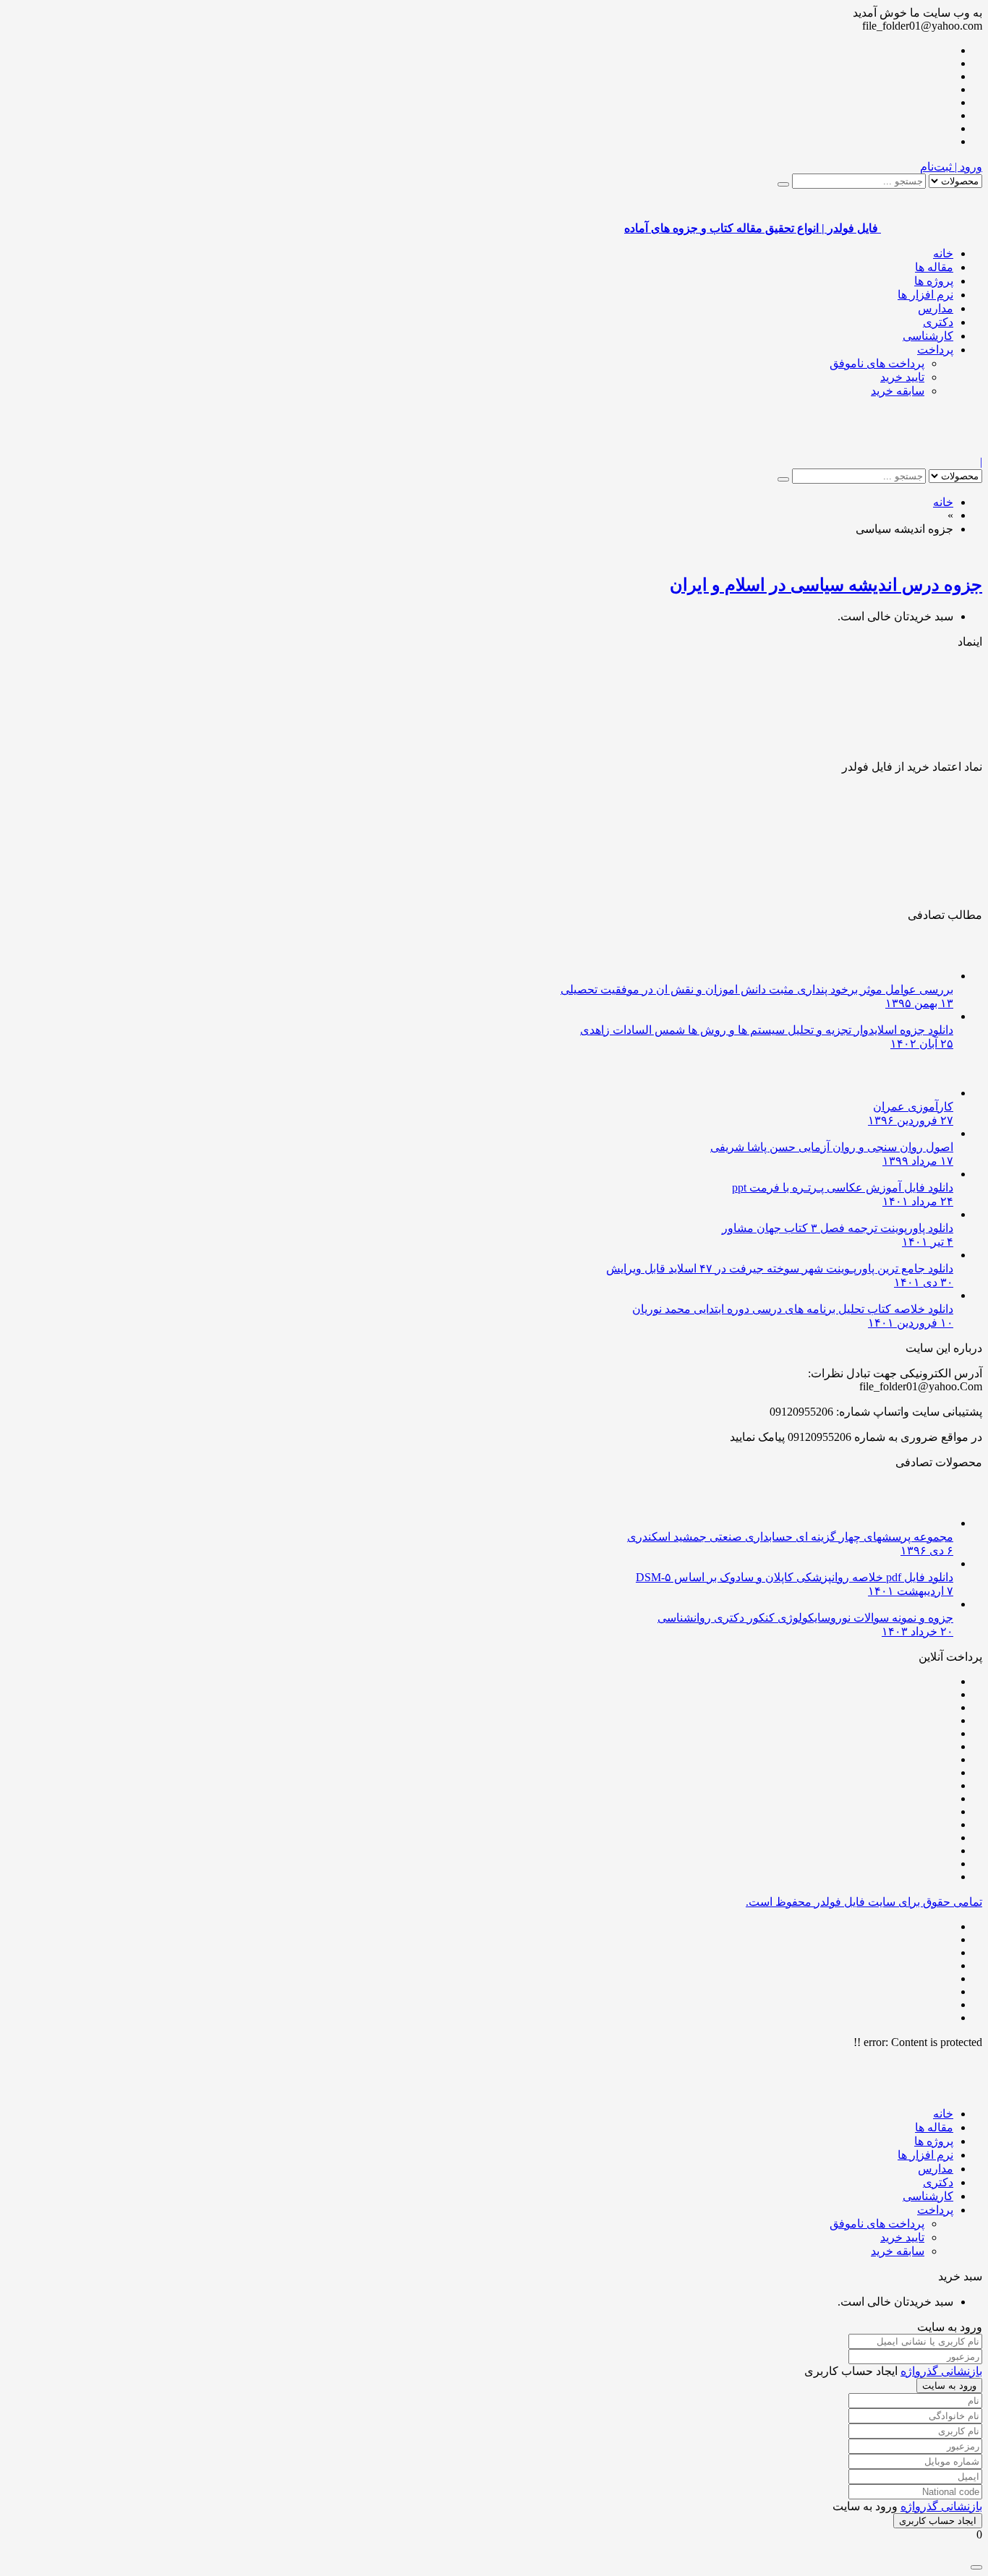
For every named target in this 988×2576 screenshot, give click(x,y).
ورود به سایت (949, 2385)
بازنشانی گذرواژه (941, 2371)
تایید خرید (902, 377)
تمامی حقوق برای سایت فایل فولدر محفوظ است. (864, 1902)
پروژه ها (934, 281)
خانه (943, 253)
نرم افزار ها (925, 295)
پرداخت (935, 350)
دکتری (938, 322)
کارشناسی (928, 336)
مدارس (936, 308)
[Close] (976, 2567)
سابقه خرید (898, 391)
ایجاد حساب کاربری (938, 2521)
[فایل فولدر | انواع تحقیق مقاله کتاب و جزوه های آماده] (932, 449)
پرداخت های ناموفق (877, 363)
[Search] (783, 184)
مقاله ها (934, 267)
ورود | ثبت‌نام (951, 167)
